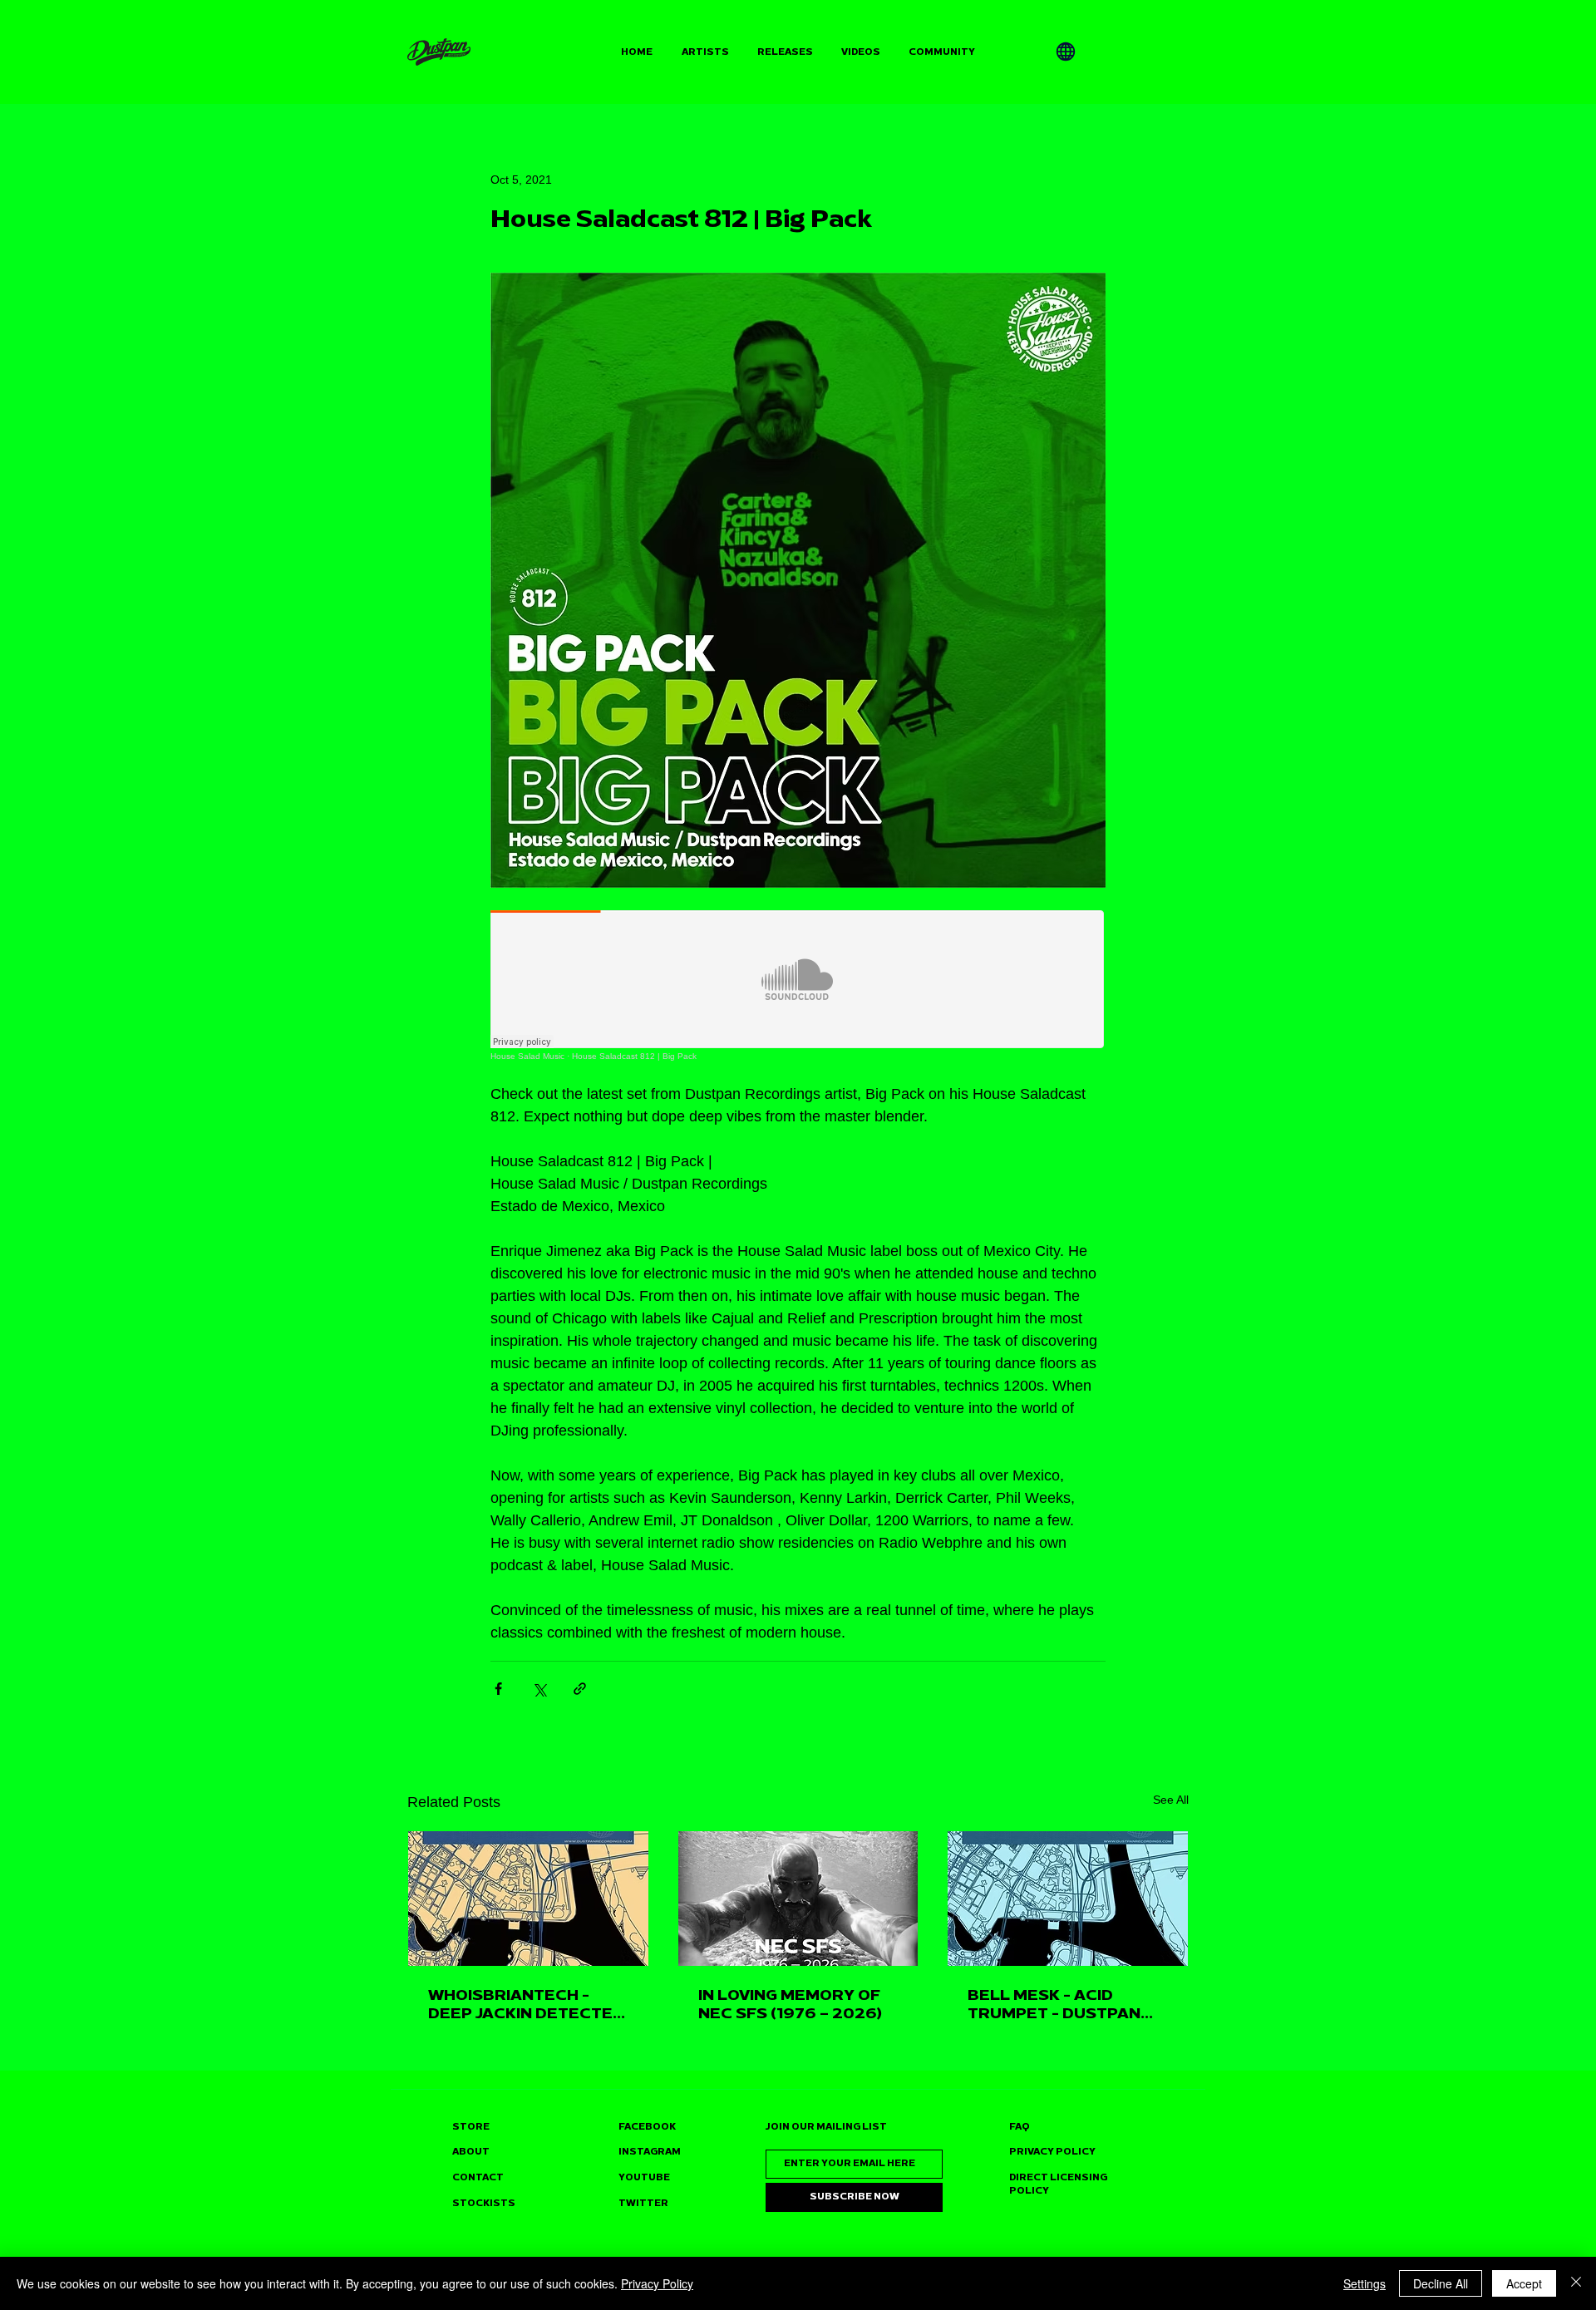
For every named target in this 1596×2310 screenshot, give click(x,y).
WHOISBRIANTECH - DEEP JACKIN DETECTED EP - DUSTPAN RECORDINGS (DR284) (526, 2004)
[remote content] (798, 985)
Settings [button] (1364, 2283)
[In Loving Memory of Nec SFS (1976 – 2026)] (798, 1899)
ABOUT (471, 2152)
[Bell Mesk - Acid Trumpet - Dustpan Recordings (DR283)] (1068, 1899)
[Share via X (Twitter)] (539, 1689)
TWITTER (643, 2203)
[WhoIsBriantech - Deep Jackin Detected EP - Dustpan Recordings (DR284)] (528, 1899)
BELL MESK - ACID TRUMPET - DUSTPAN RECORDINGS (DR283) (1057, 2004)
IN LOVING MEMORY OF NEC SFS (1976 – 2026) (790, 2004)
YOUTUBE (644, 2177)
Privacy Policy (657, 2283)
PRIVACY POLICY (1052, 2152)
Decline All (1441, 2283)
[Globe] (1066, 52)
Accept (1524, 2283)
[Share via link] (580, 1689)
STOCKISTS (484, 2203)
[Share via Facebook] (498, 1689)
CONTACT (478, 2177)
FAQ (1020, 2127)
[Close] (1576, 2283)
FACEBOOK (647, 2127)
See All (1171, 1800)
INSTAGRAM (650, 2152)
